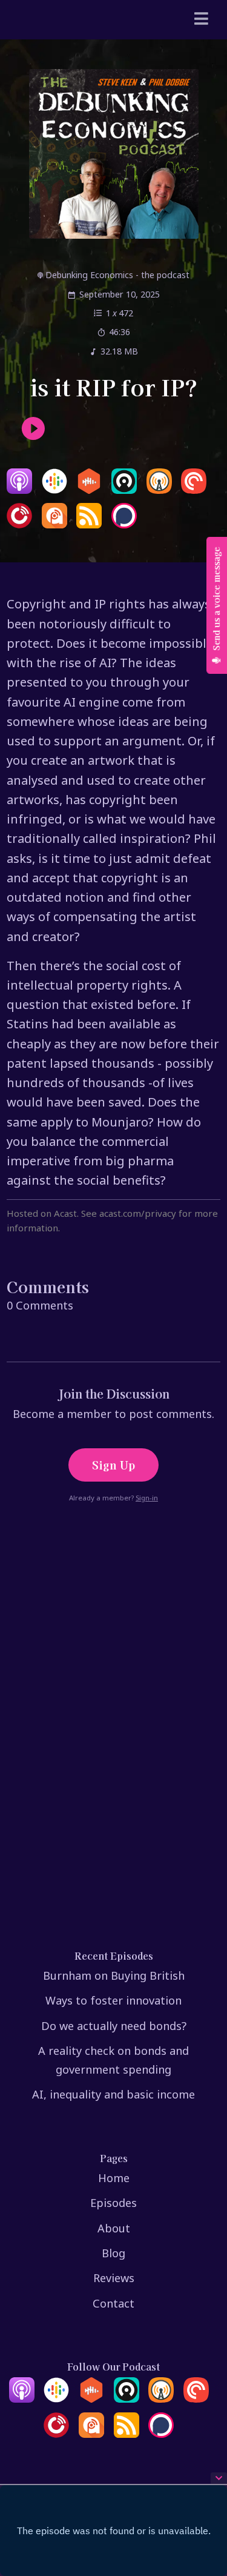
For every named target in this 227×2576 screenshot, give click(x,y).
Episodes (113, 2203)
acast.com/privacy (138, 1213)
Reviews (114, 2278)
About (114, 2228)
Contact (113, 2303)
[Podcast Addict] (54, 524)
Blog (113, 2253)
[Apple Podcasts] (19, 490)
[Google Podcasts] (54, 490)
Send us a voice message (216, 600)
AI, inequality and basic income (113, 2094)
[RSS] (89, 524)
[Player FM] (19, 524)
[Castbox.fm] (89, 490)
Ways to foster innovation (113, 2000)
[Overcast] (159, 490)
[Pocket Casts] (194, 490)
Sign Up (113, 1465)
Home (114, 2178)
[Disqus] (113, 1694)
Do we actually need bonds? (114, 2026)
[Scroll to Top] (203, 2465)
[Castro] (124, 490)
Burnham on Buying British (114, 1975)
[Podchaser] (124, 524)
